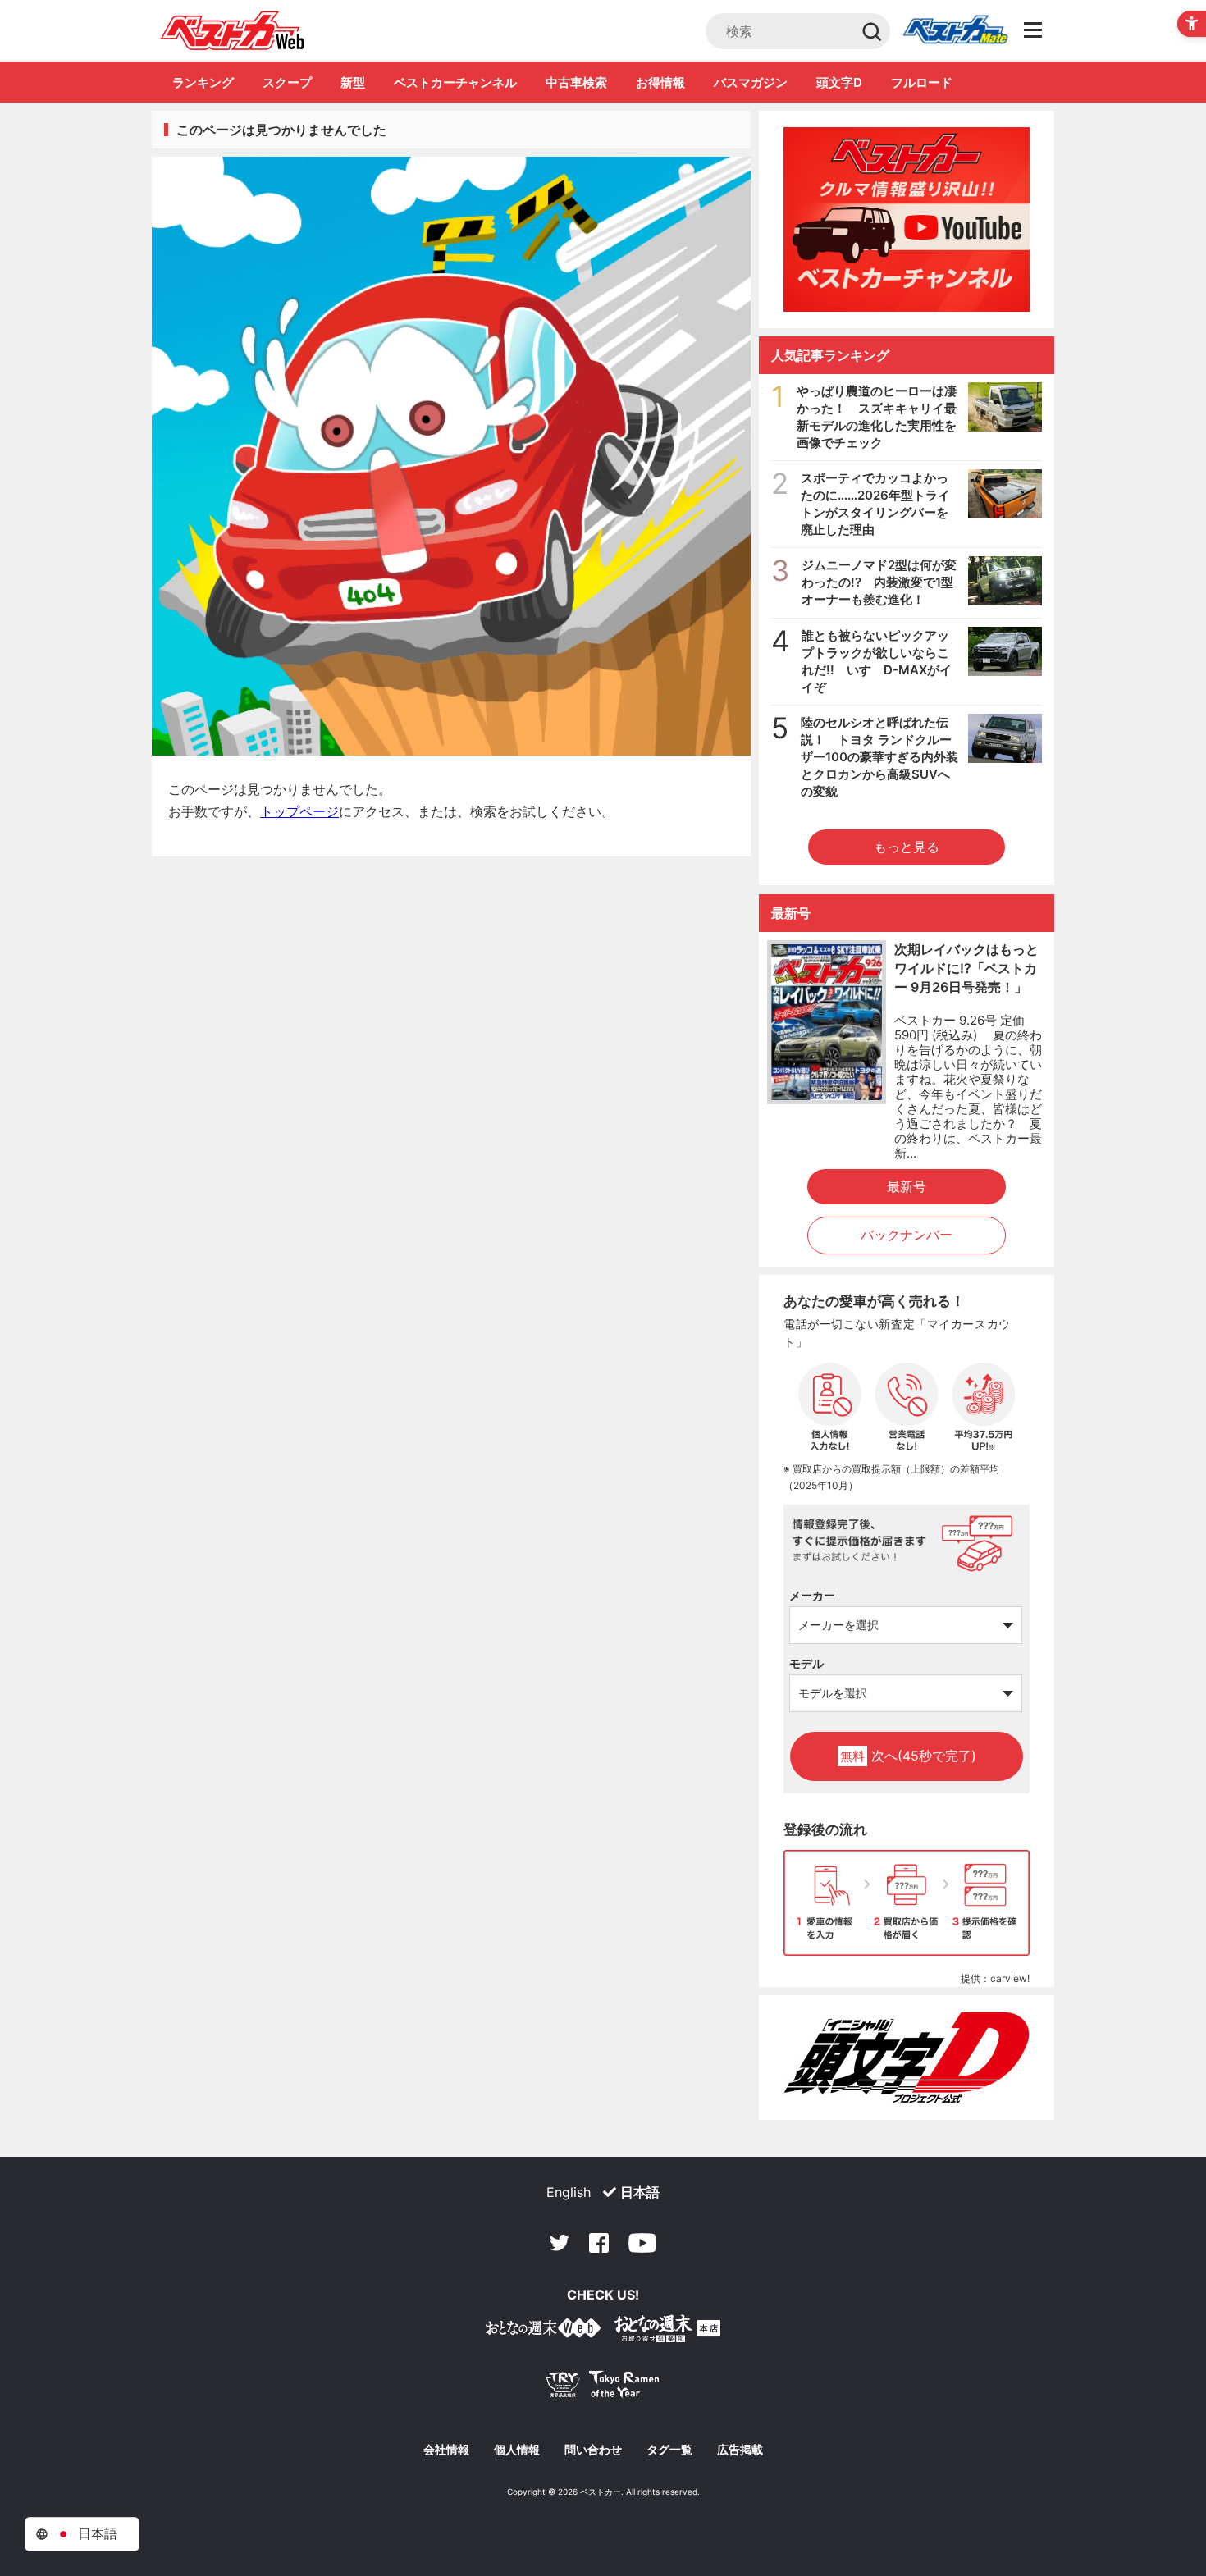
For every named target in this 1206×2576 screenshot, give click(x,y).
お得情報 (660, 82)
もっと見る (907, 847)
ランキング (203, 82)
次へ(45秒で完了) (908, 1756)
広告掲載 (740, 2450)
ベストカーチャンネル (455, 82)
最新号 (907, 1186)
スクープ (287, 82)
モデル (806, 1663)
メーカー (812, 1595)
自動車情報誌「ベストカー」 (233, 30)
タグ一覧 (669, 2450)
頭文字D (839, 82)
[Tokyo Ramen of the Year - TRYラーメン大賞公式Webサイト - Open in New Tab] (603, 2388)
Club (955, 31)
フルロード (922, 82)
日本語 (640, 2192)
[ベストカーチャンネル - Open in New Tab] (907, 219)
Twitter (560, 2243)
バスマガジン (751, 82)
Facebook (599, 2243)
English (569, 2192)
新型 (353, 82)
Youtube (642, 2243)
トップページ (299, 811)
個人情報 (517, 2450)
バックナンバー (907, 1235)
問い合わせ (593, 2450)
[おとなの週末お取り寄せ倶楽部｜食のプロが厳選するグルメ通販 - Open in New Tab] (543, 2331)
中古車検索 (576, 82)
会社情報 (446, 2450)
